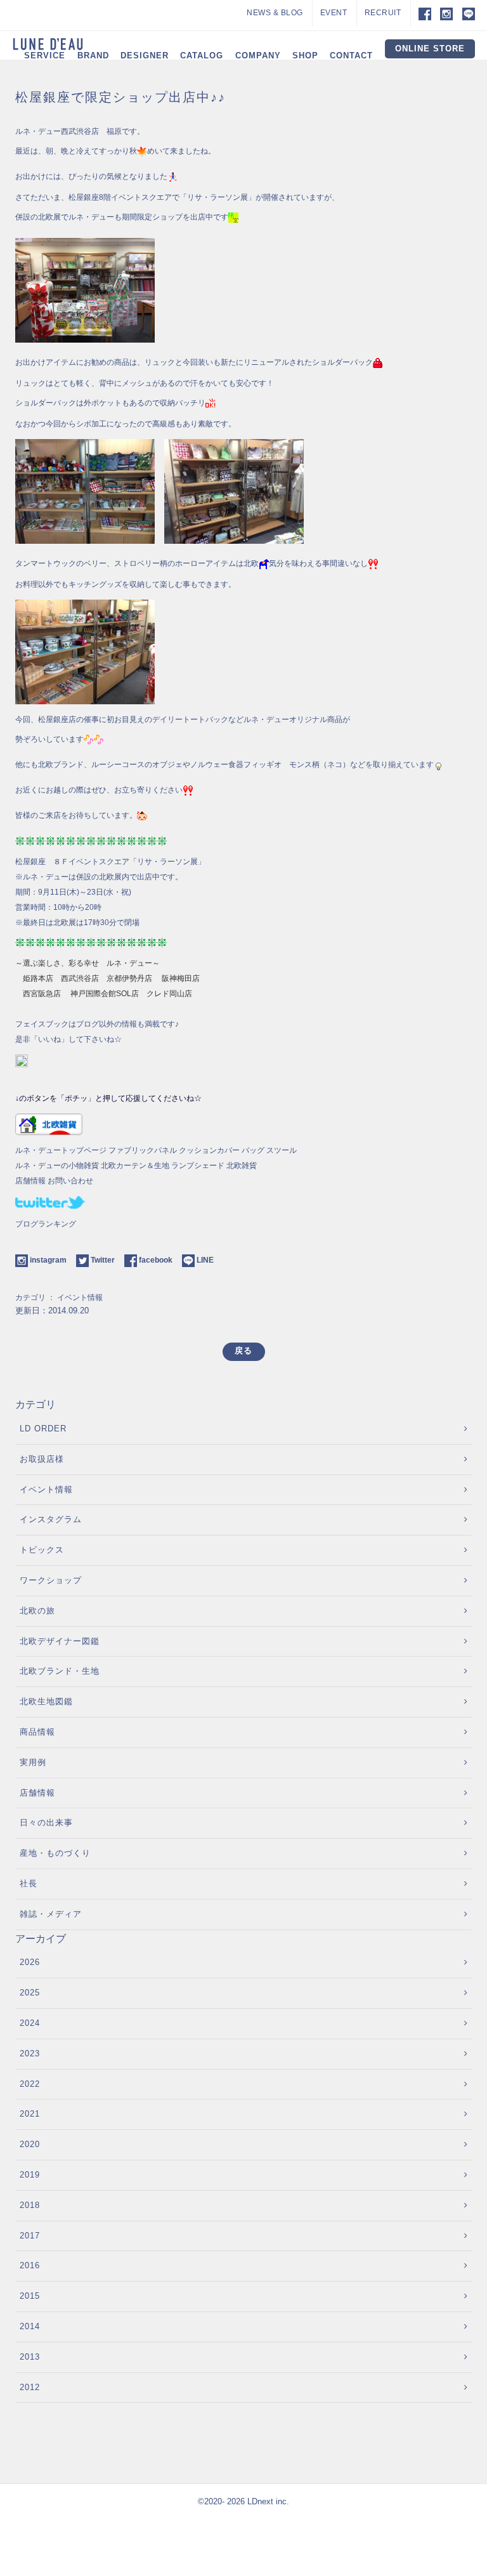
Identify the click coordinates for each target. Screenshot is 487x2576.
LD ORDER (43, 1429)
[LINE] (469, 13)
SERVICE (45, 56)
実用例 (33, 1762)
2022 (30, 2084)
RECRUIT (383, 13)
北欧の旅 (37, 1611)
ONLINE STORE (430, 49)
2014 (30, 2326)
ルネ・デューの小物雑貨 (57, 1166)
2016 (30, 2265)
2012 (30, 2387)
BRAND (93, 56)
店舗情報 (30, 1181)
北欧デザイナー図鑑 (60, 1641)
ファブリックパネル (143, 1150)
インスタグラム (51, 1519)
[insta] (446, 13)
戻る (243, 1350)
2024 (30, 2023)
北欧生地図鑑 (46, 1701)
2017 (30, 2236)
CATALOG (202, 56)
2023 (30, 2054)
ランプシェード (198, 1166)
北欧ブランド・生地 (60, 1671)
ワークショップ (51, 1580)
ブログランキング (46, 1224)
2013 (30, 2357)
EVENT (334, 13)
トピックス (42, 1550)
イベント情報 (80, 1298)
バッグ (253, 1150)
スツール (282, 1150)
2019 (30, 2175)
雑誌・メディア (51, 1914)
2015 (30, 2296)
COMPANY (258, 56)
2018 (30, 2205)
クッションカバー (209, 1150)
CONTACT (351, 56)
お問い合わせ (70, 1181)
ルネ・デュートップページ (61, 1150)
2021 (30, 2114)
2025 (30, 1993)
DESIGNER (145, 56)
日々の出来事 (46, 1823)
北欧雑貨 (242, 1166)
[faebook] (421, 13)
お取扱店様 (42, 1459)
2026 (30, 1962)
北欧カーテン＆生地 (135, 1166)
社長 (29, 1883)
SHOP (305, 56)
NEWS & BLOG (275, 13)
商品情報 (37, 1732)
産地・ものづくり (55, 1853)
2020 (30, 2144)
